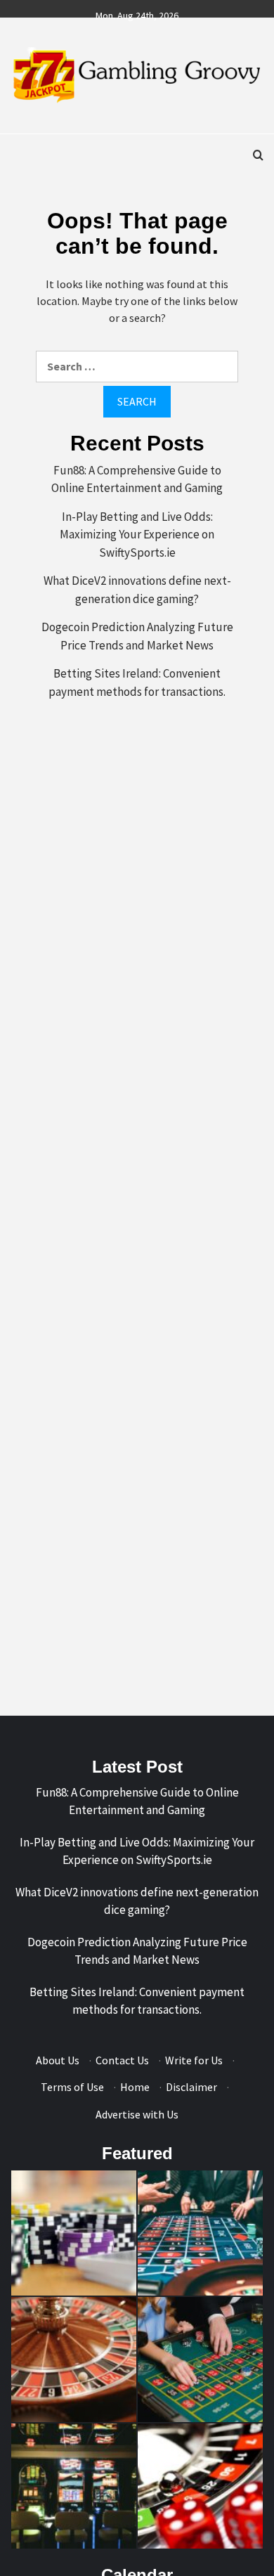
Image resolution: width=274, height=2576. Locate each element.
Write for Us (194, 2060)
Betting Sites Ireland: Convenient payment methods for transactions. (137, 682)
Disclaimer (191, 2087)
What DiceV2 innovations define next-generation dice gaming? (137, 590)
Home (135, 2087)
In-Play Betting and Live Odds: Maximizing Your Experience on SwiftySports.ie (137, 535)
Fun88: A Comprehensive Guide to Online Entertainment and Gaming (137, 479)
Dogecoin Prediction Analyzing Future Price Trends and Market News (137, 636)
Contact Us (122, 2060)
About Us (58, 2060)
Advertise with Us (137, 2114)
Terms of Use (72, 2087)
